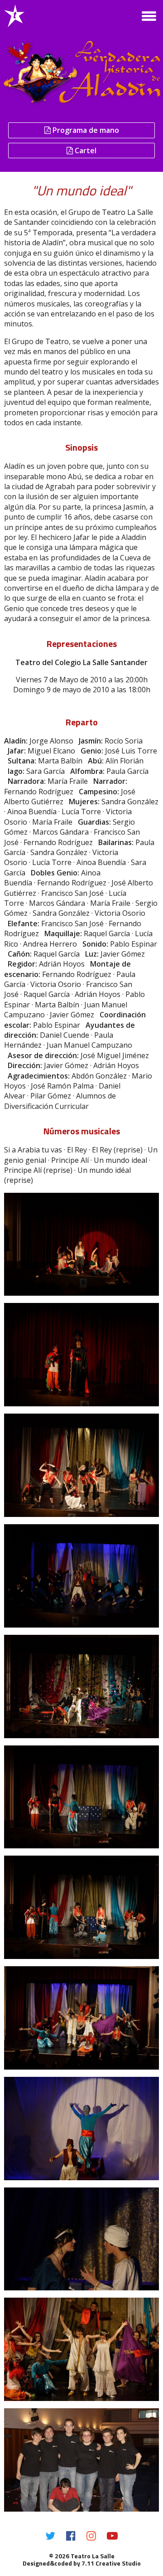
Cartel (85, 151)
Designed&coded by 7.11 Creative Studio (82, 2563)
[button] (149, 16)
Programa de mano (85, 130)
